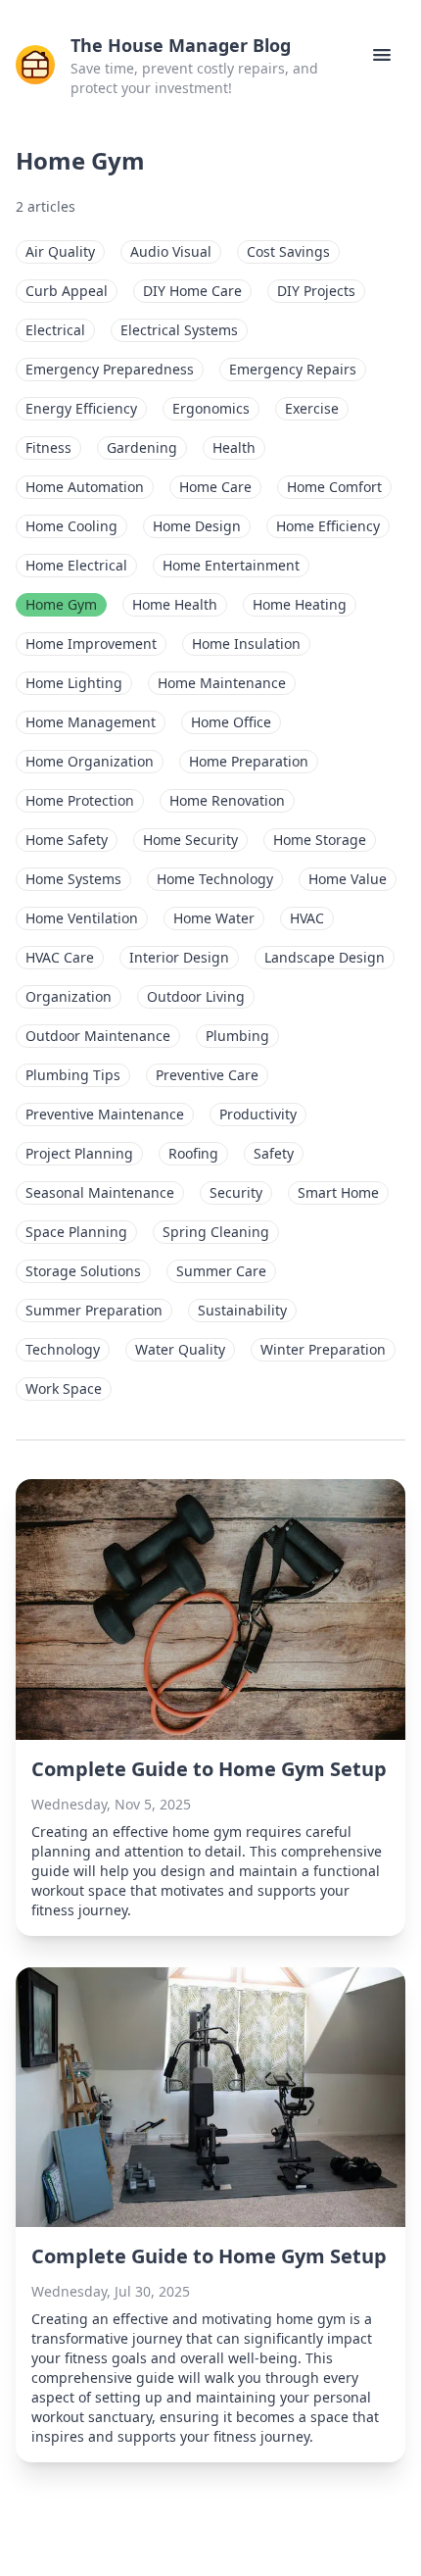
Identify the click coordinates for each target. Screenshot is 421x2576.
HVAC (307, 918)
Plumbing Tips (73, 1075)
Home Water (214, 918)
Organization (69, 996)
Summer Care (221, 1271)
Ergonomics (211, 408)
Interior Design (179, 957)
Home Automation (85, 487)
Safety (274, 1153)
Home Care (215, 487)
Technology (63, 1349)
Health (234, 447)
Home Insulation (246, 644)
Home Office (231, 722)
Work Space (64, 1388)
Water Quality (180, 1349)
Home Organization (90, 761)
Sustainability (242, 1310)
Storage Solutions (83, 1271)
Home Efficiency (328, 526)
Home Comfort (334, 487)
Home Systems (73, 879)
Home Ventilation (82, 918)
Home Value (348, 879)
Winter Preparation (323, 1349)
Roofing (193, 1153)
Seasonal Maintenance (100, 1192)
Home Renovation (227, 800)
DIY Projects (316, 291)
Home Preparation (249, 761)
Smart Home (338, 1192)
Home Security (190, 840)
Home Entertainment (231, 565)
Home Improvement (91, 644)
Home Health (175, 604)
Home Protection (80, 800)
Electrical (55, 330)
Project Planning (79, 1153)
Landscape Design (325, 957)
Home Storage (320, 840)
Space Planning (76, 1232)
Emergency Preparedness (110, 369)
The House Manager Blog (181, 45)
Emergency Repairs (293, 369)
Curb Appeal (67, 291)
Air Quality (60, 251)
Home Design (197, 526)
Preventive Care (207, 1075)
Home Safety (67, 840)
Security (236, 1192)
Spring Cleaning (216, 1232)
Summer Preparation (94, 1310)
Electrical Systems (179, 330)
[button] (382, 55)
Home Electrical (76, 565)
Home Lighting (74, 683)
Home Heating (300, 604)
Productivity (258, 1114)
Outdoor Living (196, 996)
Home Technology (215, 879)
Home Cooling (71, 526)
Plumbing (237, 1036)
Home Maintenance (222, 683)
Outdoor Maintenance (98, 1036)
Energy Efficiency (81, 408)
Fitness (48, 447)
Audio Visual (171, 251)
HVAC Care (60, 957)
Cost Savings (288, 251)
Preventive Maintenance (105, 1114)
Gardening (142, 447)
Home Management (91, 722)
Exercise (312, 408)
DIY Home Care (192, 291)
